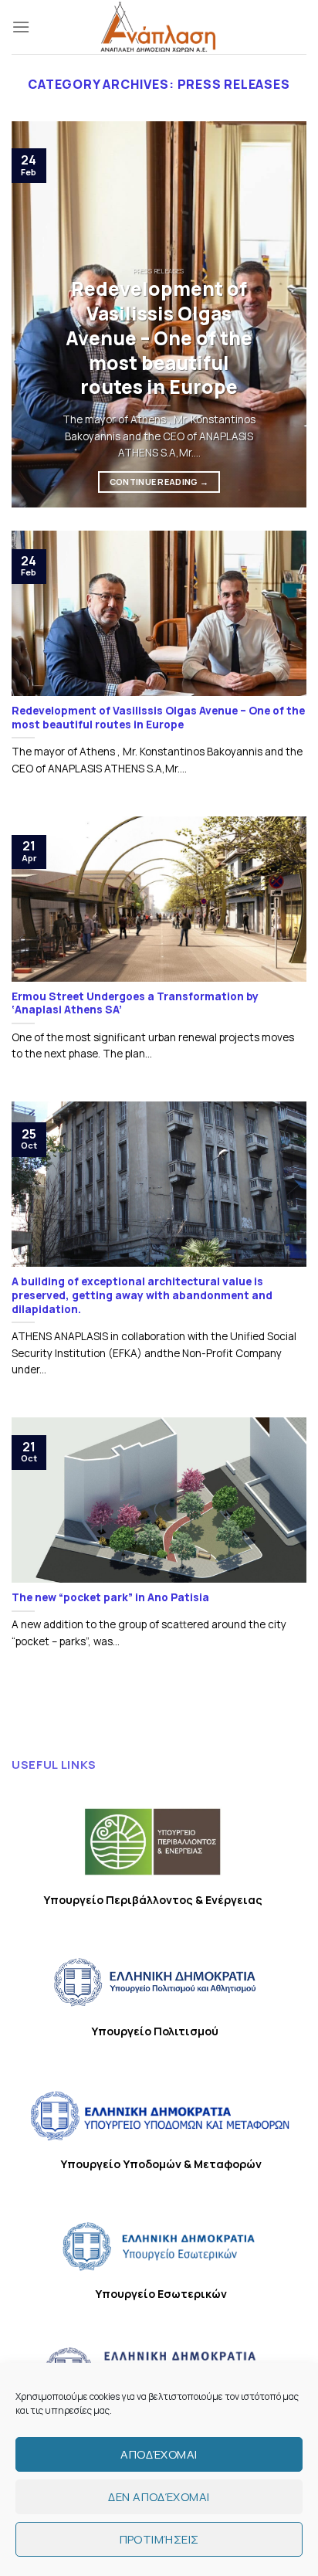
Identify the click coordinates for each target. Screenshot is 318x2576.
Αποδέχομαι (159, 2454)
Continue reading (159, 482)
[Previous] (37, 314)
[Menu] (21, 27)
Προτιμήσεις (159, 2539)
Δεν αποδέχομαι (159, 2497)
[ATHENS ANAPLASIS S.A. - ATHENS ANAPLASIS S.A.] (159, 27)
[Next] (281, 314)
